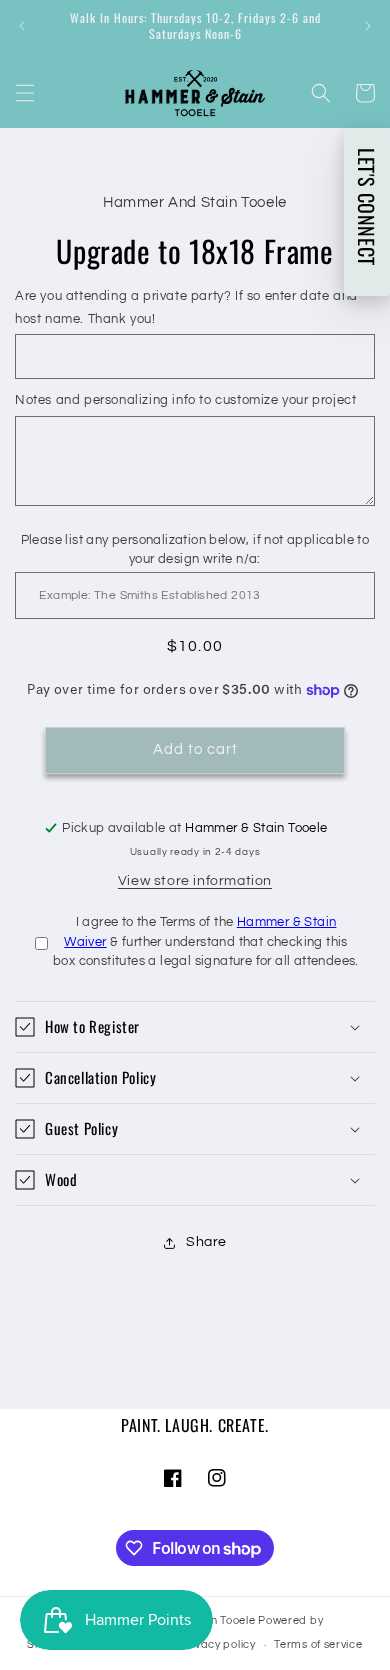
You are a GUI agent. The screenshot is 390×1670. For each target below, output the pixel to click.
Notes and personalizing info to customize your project (185, 400)
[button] (25, 93)
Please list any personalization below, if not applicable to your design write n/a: (195, 550)
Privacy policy (218, 1644)
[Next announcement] (368, 26)
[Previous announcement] (22, 26)
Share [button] (206, 1242)
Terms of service (318, 1644)
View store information (195, 881)
